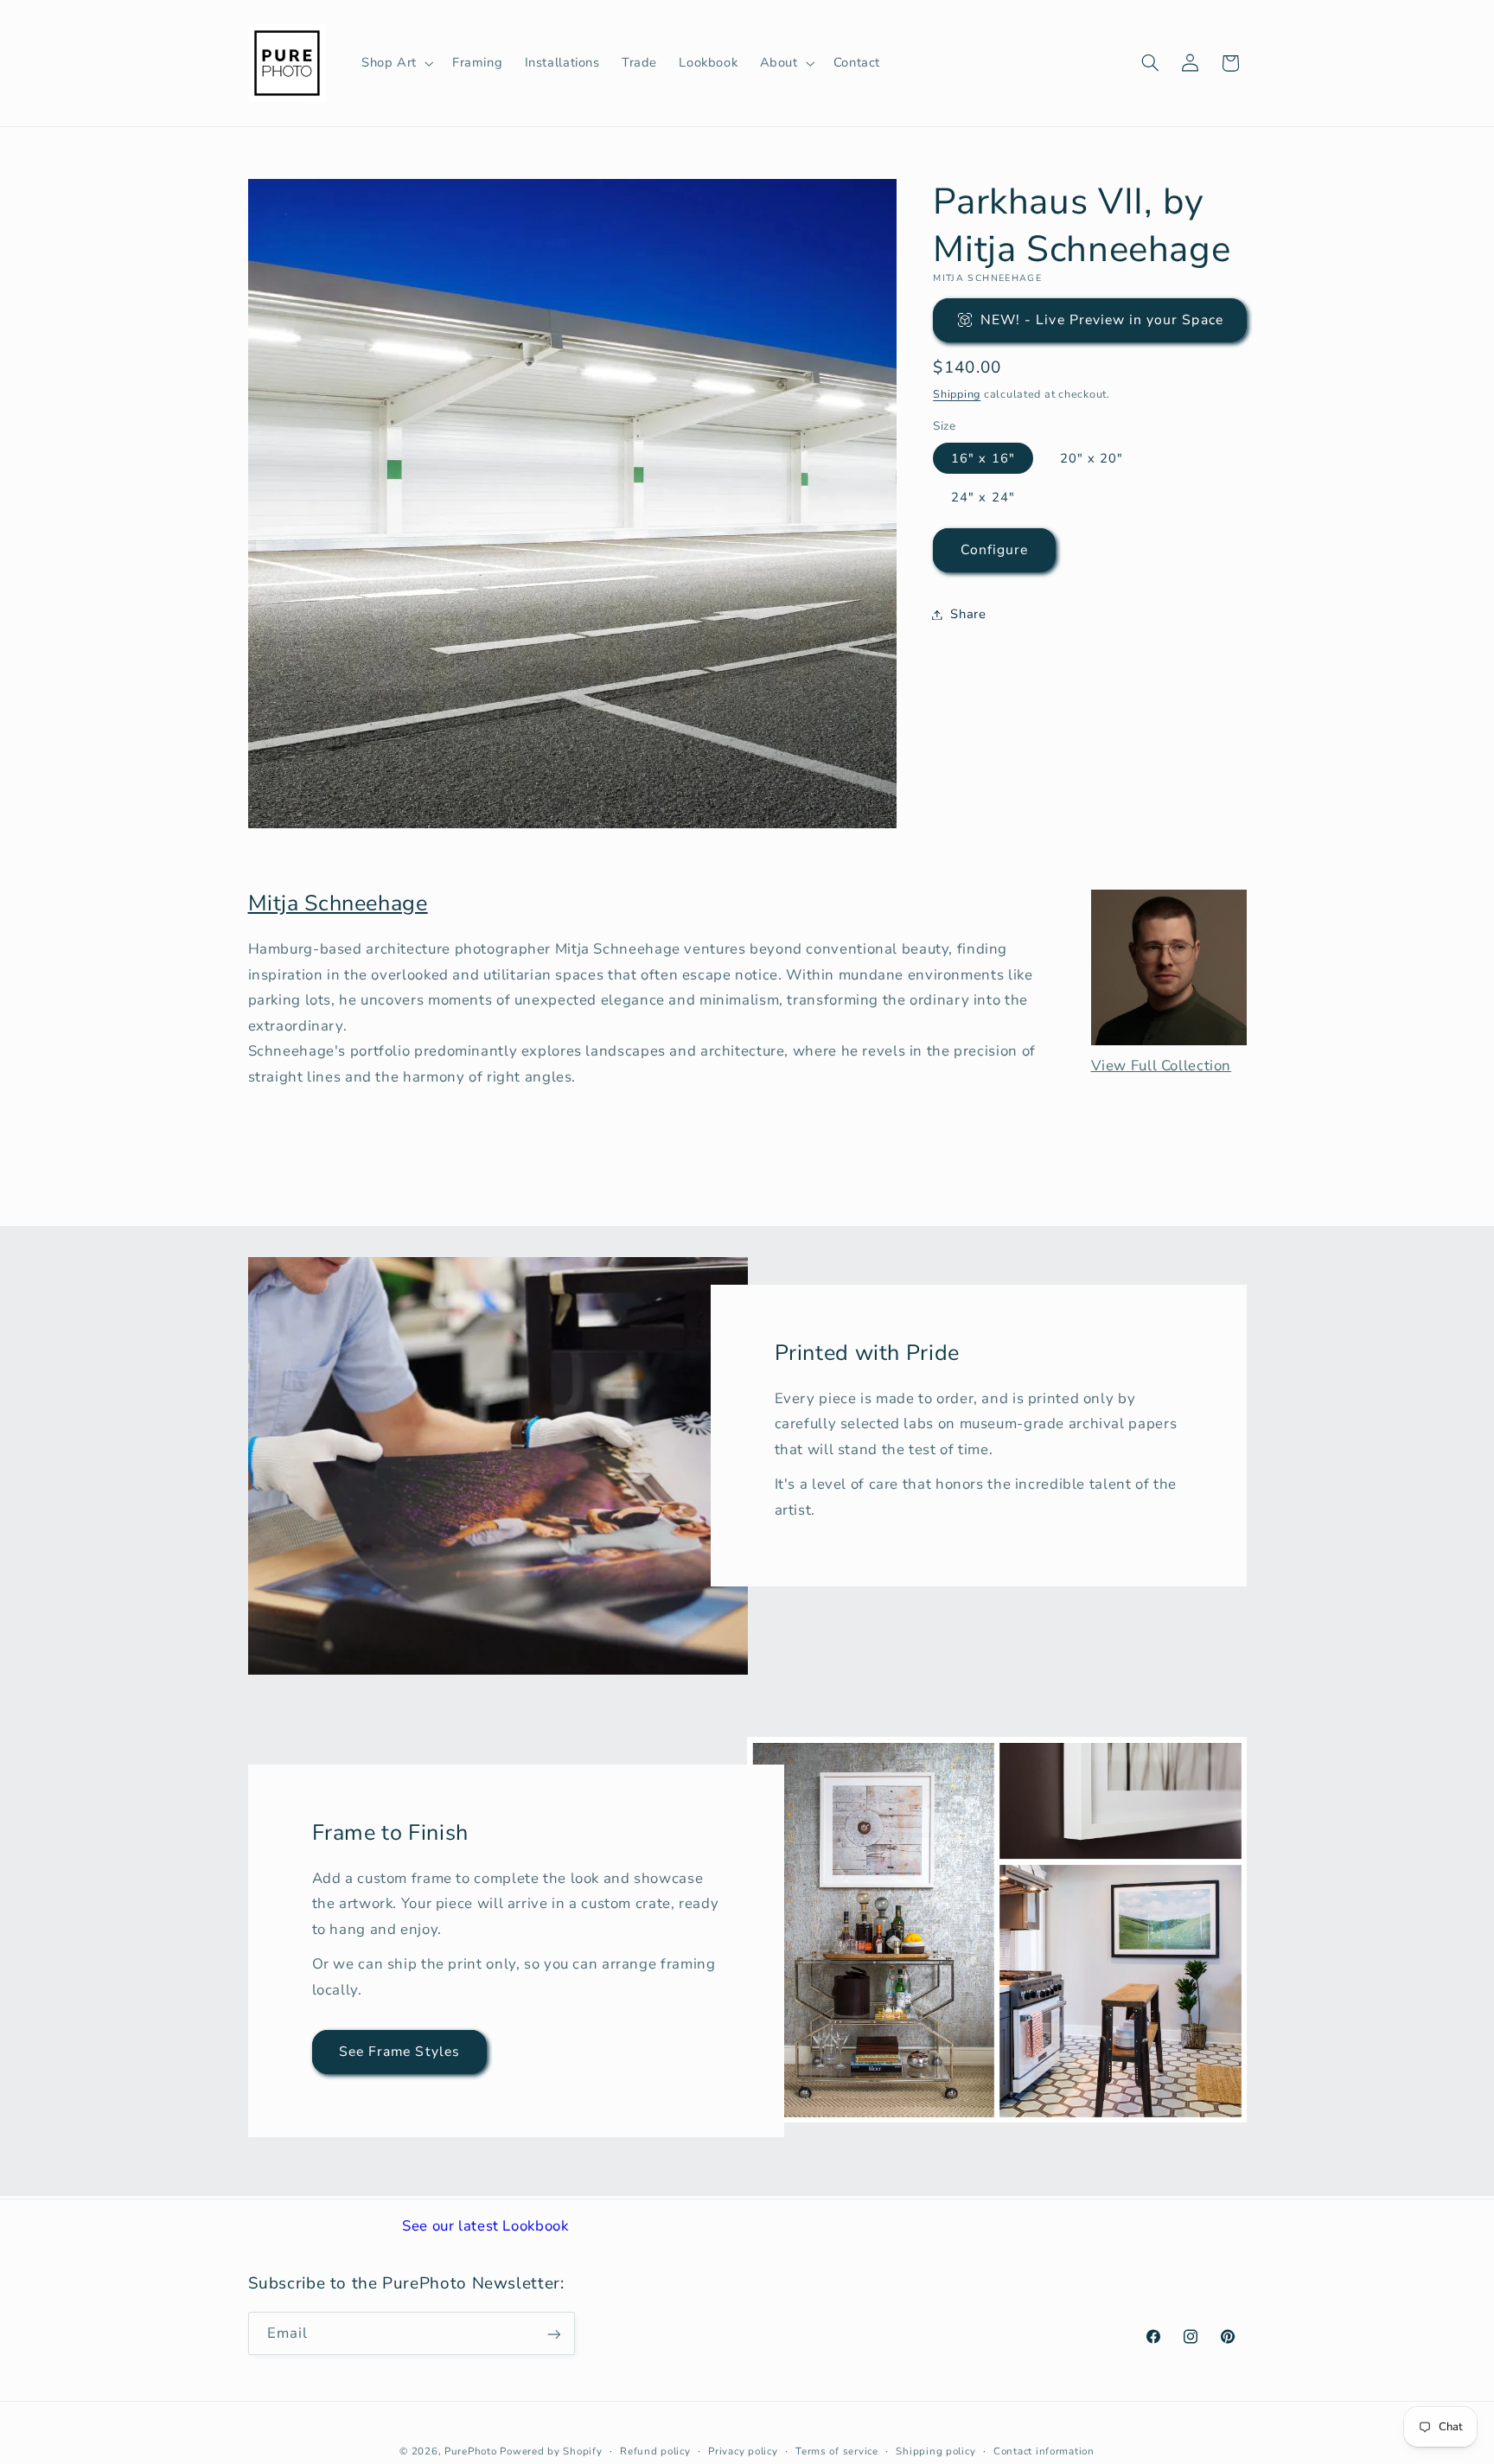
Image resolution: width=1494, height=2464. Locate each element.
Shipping (957, 393)
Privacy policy (743, 2451)
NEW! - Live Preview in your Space (1102, 319)
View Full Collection (1162, 1066)
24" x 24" (983, 496)
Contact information (1044, 2451)
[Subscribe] (553, 2334)
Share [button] (968, 614)
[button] (396, 63)
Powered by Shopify (551, 2451)
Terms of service (837, 2451)
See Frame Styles (399, 2052)
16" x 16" (983, 457)
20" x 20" (1092, 457)
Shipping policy (935, 2451)
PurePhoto (471, 2451)
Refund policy (655, 2451)
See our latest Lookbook (485, 2226)
